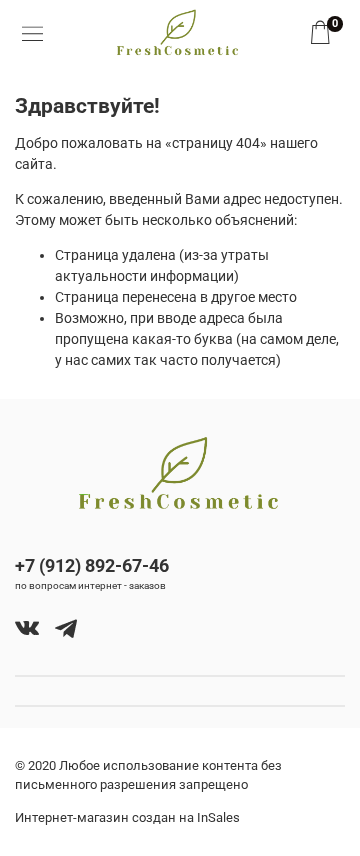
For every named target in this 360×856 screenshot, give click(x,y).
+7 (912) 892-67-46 (92, 565)
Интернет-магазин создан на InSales (127, 817)
